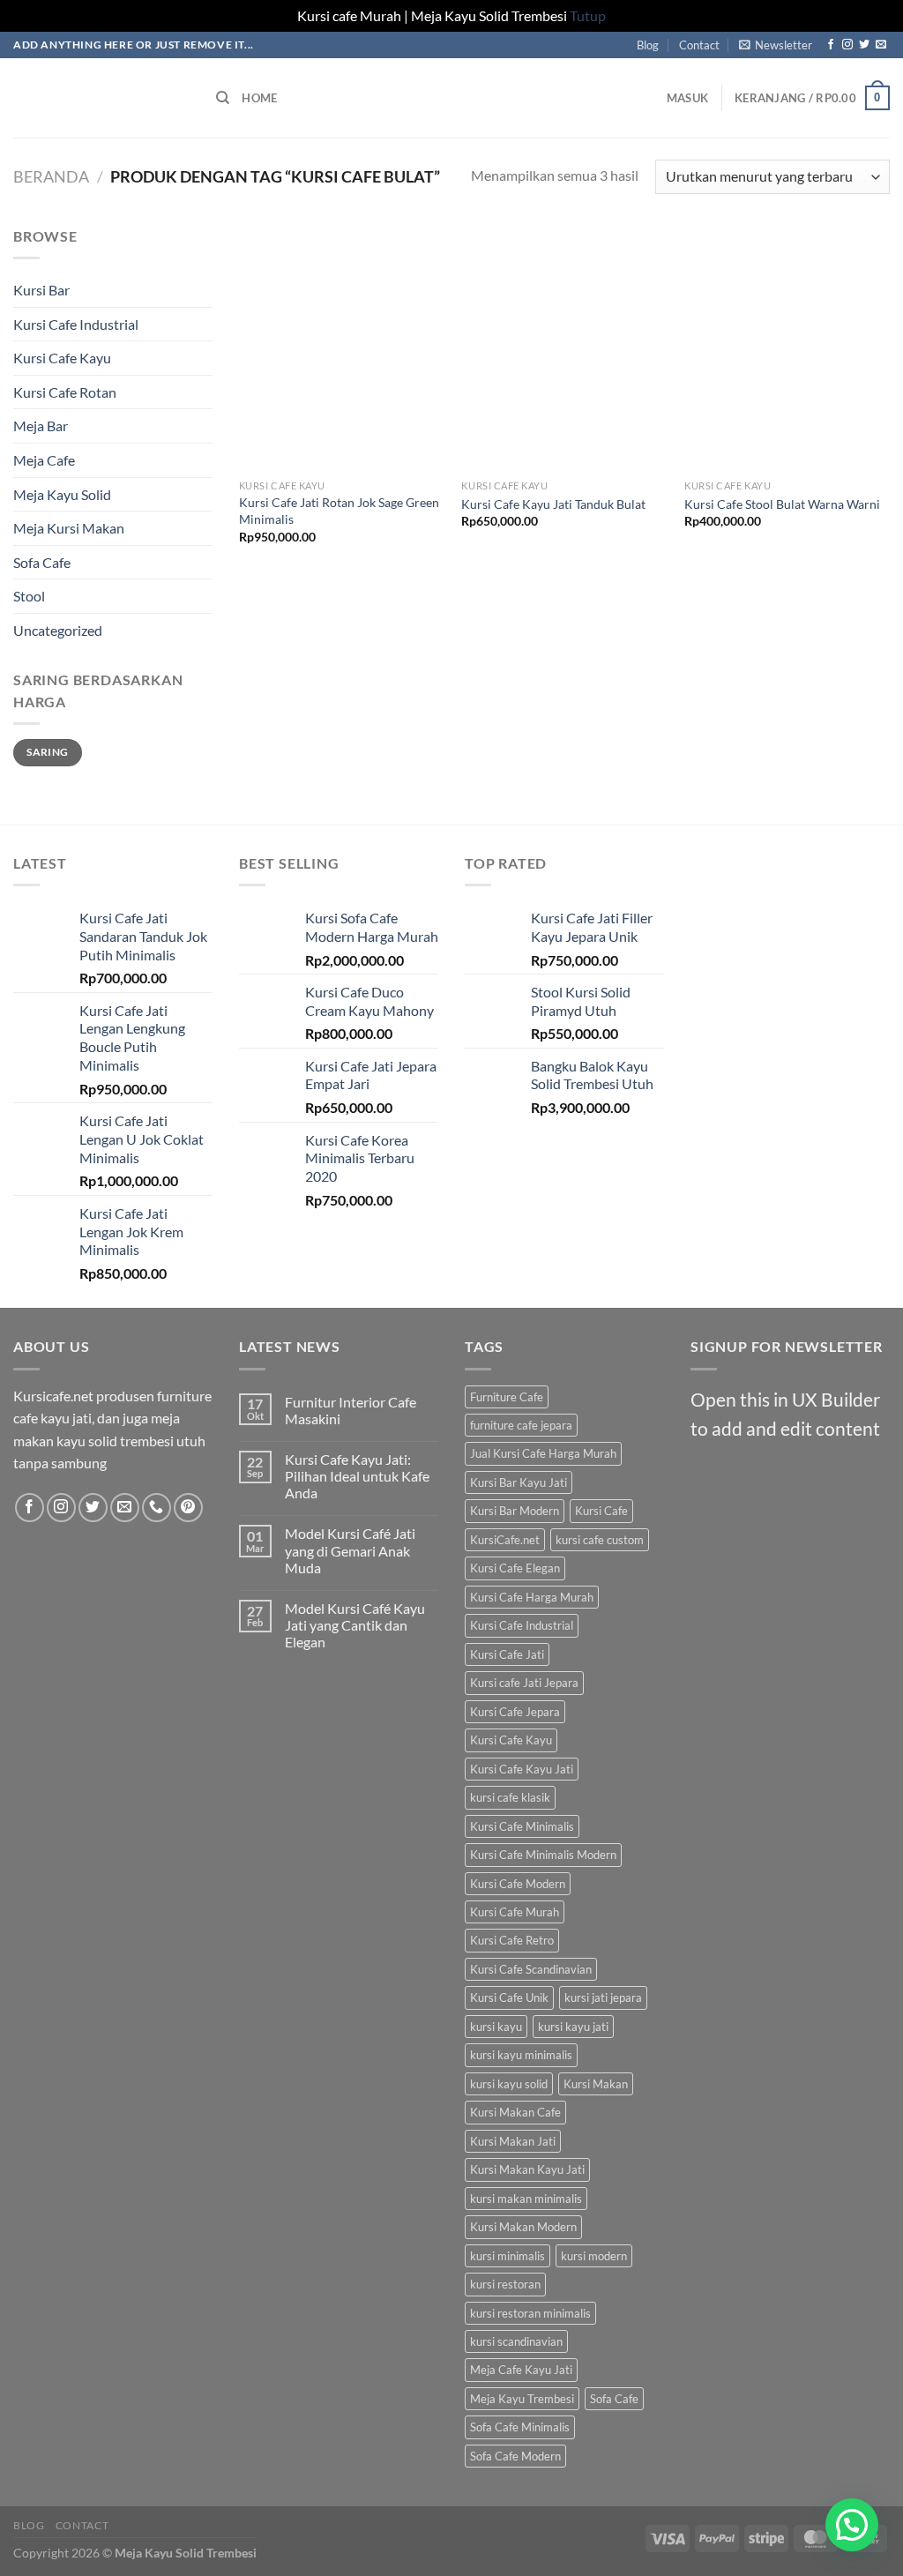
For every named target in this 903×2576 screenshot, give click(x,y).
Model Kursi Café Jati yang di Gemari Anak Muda (350, 1550)
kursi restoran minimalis (530, 2313)
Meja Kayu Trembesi (522, 2399)
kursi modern (594, 2256)
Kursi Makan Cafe (515, 2112)
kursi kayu (496, 2027)
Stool (29, 596)
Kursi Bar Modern (515, 1511)
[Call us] (157, 1508)
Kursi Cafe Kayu (62, 358)
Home (259, 98)
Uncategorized (58, 630)
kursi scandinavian (516, 2341)
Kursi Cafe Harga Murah (532, 1597)
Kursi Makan (596, 2084)
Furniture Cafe (507, 1397)
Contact (699, 45)
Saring (47, 752)
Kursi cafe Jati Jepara (524, 1683)
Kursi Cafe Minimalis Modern (543, 1855)
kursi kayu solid (509, 2084)
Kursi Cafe (601, 1511)
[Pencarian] (223, 98)
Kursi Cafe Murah (515, 1912)
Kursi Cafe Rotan (65, 392)
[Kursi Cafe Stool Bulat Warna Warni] (787, 348)
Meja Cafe (44, 460)
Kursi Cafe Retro (512, 1940)
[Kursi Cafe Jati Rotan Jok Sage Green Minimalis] (342, 348)
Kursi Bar (41, 290)
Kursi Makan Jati (513, 2141)
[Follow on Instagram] (847, 45)
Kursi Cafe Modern (518, 1884)
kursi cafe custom (600, 1540)
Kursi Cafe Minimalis (522, 1826)
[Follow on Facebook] (831, 45)
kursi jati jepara (603, 1997)
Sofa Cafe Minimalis (520, 2427)
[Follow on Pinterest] (188, 1508)
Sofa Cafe (42, 562)
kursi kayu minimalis (521, 2055)
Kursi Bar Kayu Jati (519, 1482)
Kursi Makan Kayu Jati (527, 2169)
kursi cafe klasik (510, 1797)
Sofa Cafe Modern (515, 2456)
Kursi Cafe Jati (507, 1654)
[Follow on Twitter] (864, 45)
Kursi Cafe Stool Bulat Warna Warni (782, 504)
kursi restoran (505, 2284)
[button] (852, 2525)
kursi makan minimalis (526, 2199)
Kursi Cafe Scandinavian (531, 1969)
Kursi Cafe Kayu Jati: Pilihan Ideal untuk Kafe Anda (357, 1476)
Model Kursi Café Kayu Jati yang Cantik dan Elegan (355, 1625)
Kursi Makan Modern (523, 2227)
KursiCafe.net (505, 1540)
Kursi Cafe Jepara (515, 1712)
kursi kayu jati (573, 2027)
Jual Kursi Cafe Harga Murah (543, 1453)
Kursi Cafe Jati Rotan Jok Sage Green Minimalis (339, 511)
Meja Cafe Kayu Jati (521, 2370)
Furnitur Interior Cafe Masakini (351, 1410)
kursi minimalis (507, 2256)
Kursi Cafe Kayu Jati (522, 1769)
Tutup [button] (588, 15)
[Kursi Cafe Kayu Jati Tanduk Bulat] (564, 348)
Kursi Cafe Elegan (515, 1568)
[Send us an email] (881, 45)
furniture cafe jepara (521, 1425)
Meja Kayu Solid (62, 494)
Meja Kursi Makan (69, 528)
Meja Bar (41, 426)
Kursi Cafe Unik (509, 1997)
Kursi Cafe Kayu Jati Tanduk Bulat (553, 504)
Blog (648, 45)
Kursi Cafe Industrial (76, 324)
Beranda (51, 176)
